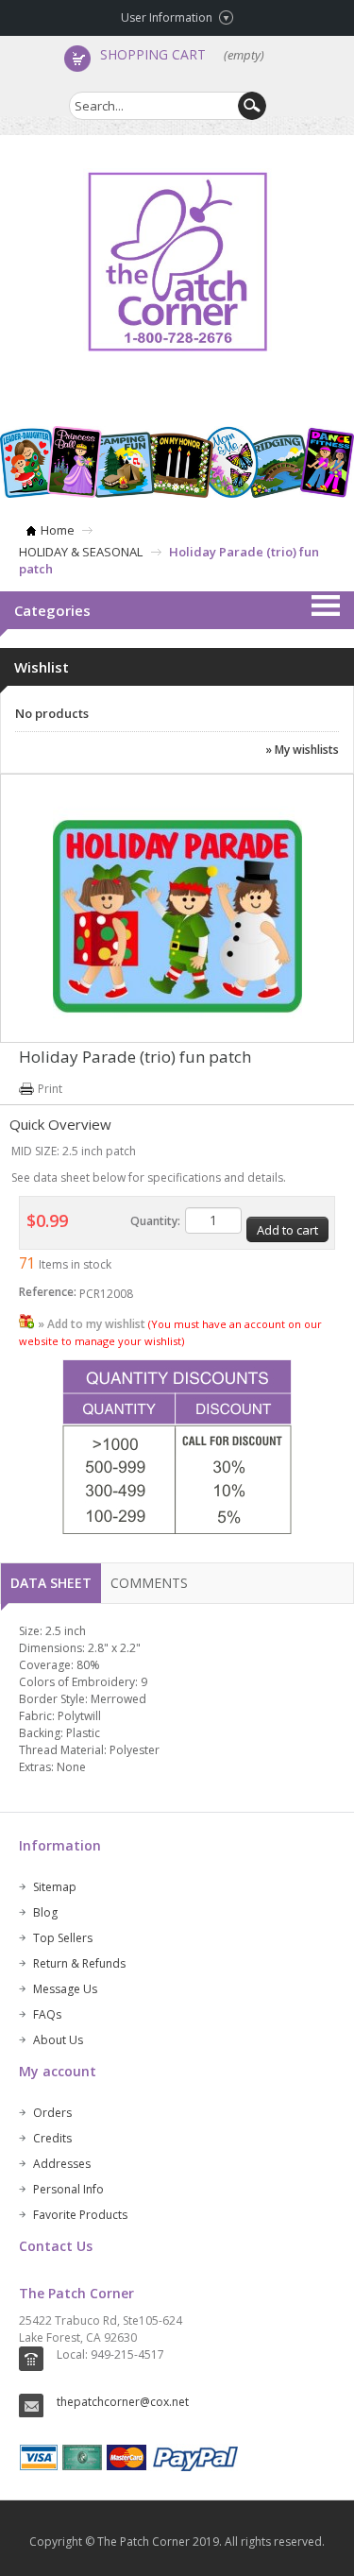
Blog (45, 1912)
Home (58, 530)
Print (50, 1089)
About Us (58, 2040)
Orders (52, 2113)
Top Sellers (63, 1938)
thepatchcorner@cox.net (123, 2402)
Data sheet (51, 1583)
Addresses (62, 2164)
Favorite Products (80, 2215)
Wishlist (42, 667)
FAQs (47, 2014)
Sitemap (55, 1887)
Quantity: (155, 1221)
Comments (149, 1583)
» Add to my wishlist (92, 1324)
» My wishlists (302, 750)
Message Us (65, 1989)
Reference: (48, 1292)
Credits (52, 2138)
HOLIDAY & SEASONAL (81, 552)
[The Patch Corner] (177, 262)
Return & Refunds (79, 1963)
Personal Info (68, 2189)
